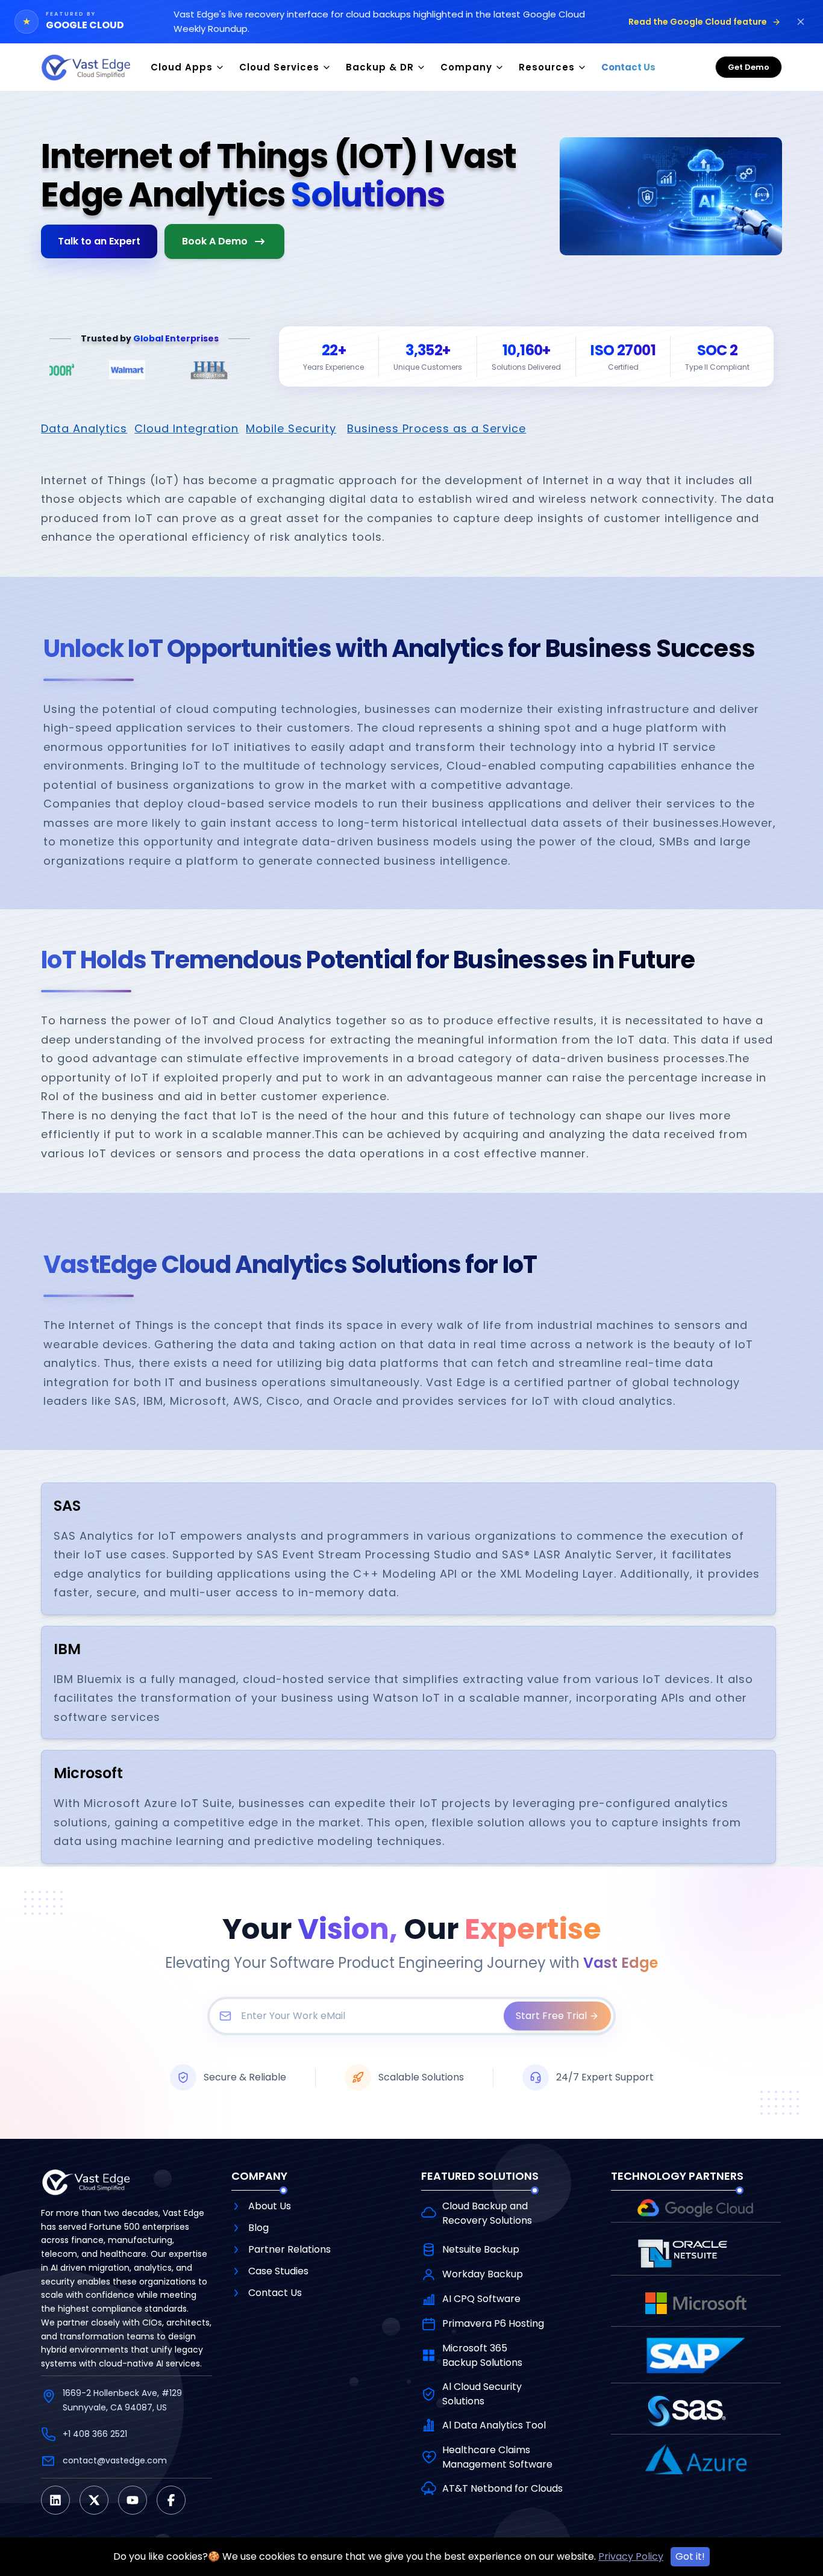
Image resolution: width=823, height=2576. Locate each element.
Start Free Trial (551, 2016)
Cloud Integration (186, 428)
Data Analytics (84, 428)
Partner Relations (289, 2249)
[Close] (801, 22)
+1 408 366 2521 (95, 2434)
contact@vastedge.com (115, 2460)
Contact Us (275, 2293)
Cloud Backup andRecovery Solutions (487, 2213)
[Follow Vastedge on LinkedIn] (55, 2500)
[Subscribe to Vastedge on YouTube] (133, 2500)
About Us (270, 2206)
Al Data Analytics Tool (494, 2425)
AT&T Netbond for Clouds (502, 2488)
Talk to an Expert (99, 241)
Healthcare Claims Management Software (497, 2457)
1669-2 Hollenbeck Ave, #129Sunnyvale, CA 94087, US (122, 2400)
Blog (258, 2228)
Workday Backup (483, 2274)
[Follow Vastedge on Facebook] (171, 2500)
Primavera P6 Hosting (493, 2323)
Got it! (690, 2556)
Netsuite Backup (481, 2249)
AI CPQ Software (481, 2299)
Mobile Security (291, 428)
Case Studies (278, 2271)
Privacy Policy (631, 2556)
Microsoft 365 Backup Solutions (482, 2355)
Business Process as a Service (437, 428)
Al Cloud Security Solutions (482, 2394)
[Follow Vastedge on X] (94, 2500)
